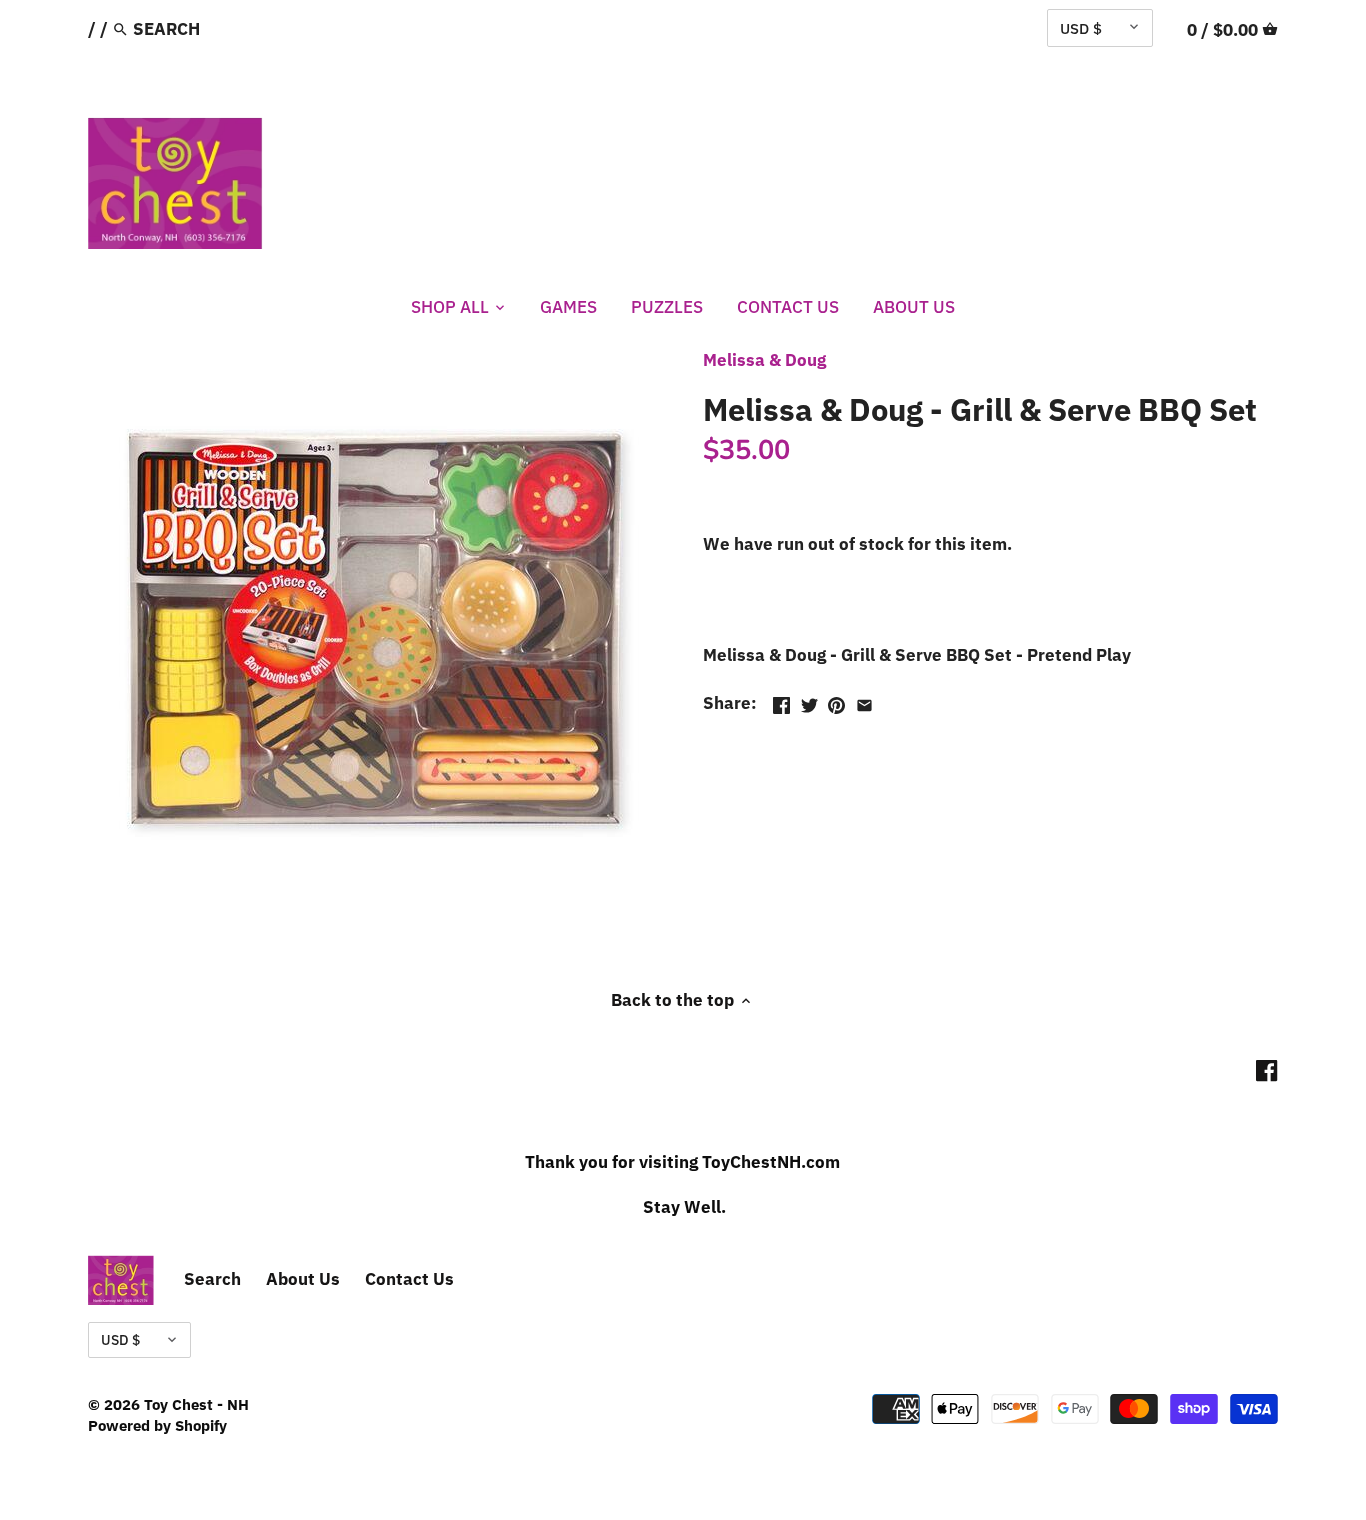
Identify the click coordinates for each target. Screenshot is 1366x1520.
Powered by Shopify (157, 1425)
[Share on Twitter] (809, 701)
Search (212, 1279)
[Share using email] (864, 701)
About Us (303, 1279)
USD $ (1081, 28)
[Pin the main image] (836, 701)
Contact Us (409, 1279)
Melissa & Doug (764, 360)
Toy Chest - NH (196, 1404)
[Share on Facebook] (781, 701)
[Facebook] (1266, 1070)
